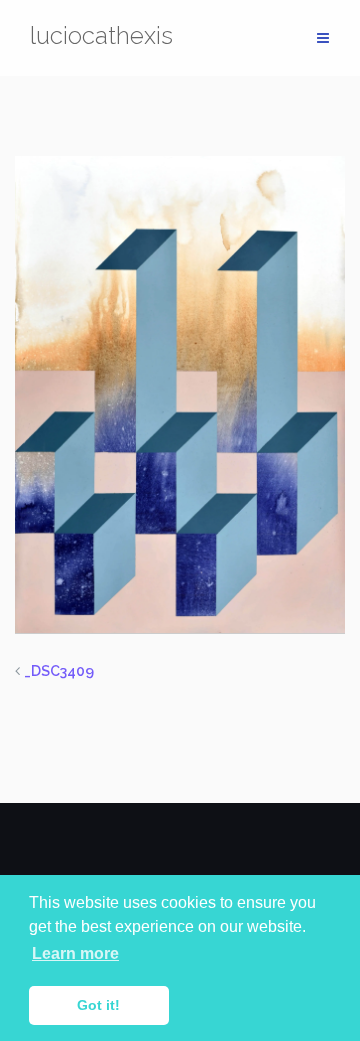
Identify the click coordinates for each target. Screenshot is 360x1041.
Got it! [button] (98, 1005)
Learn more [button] (75, 953)
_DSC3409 (59, 671)
